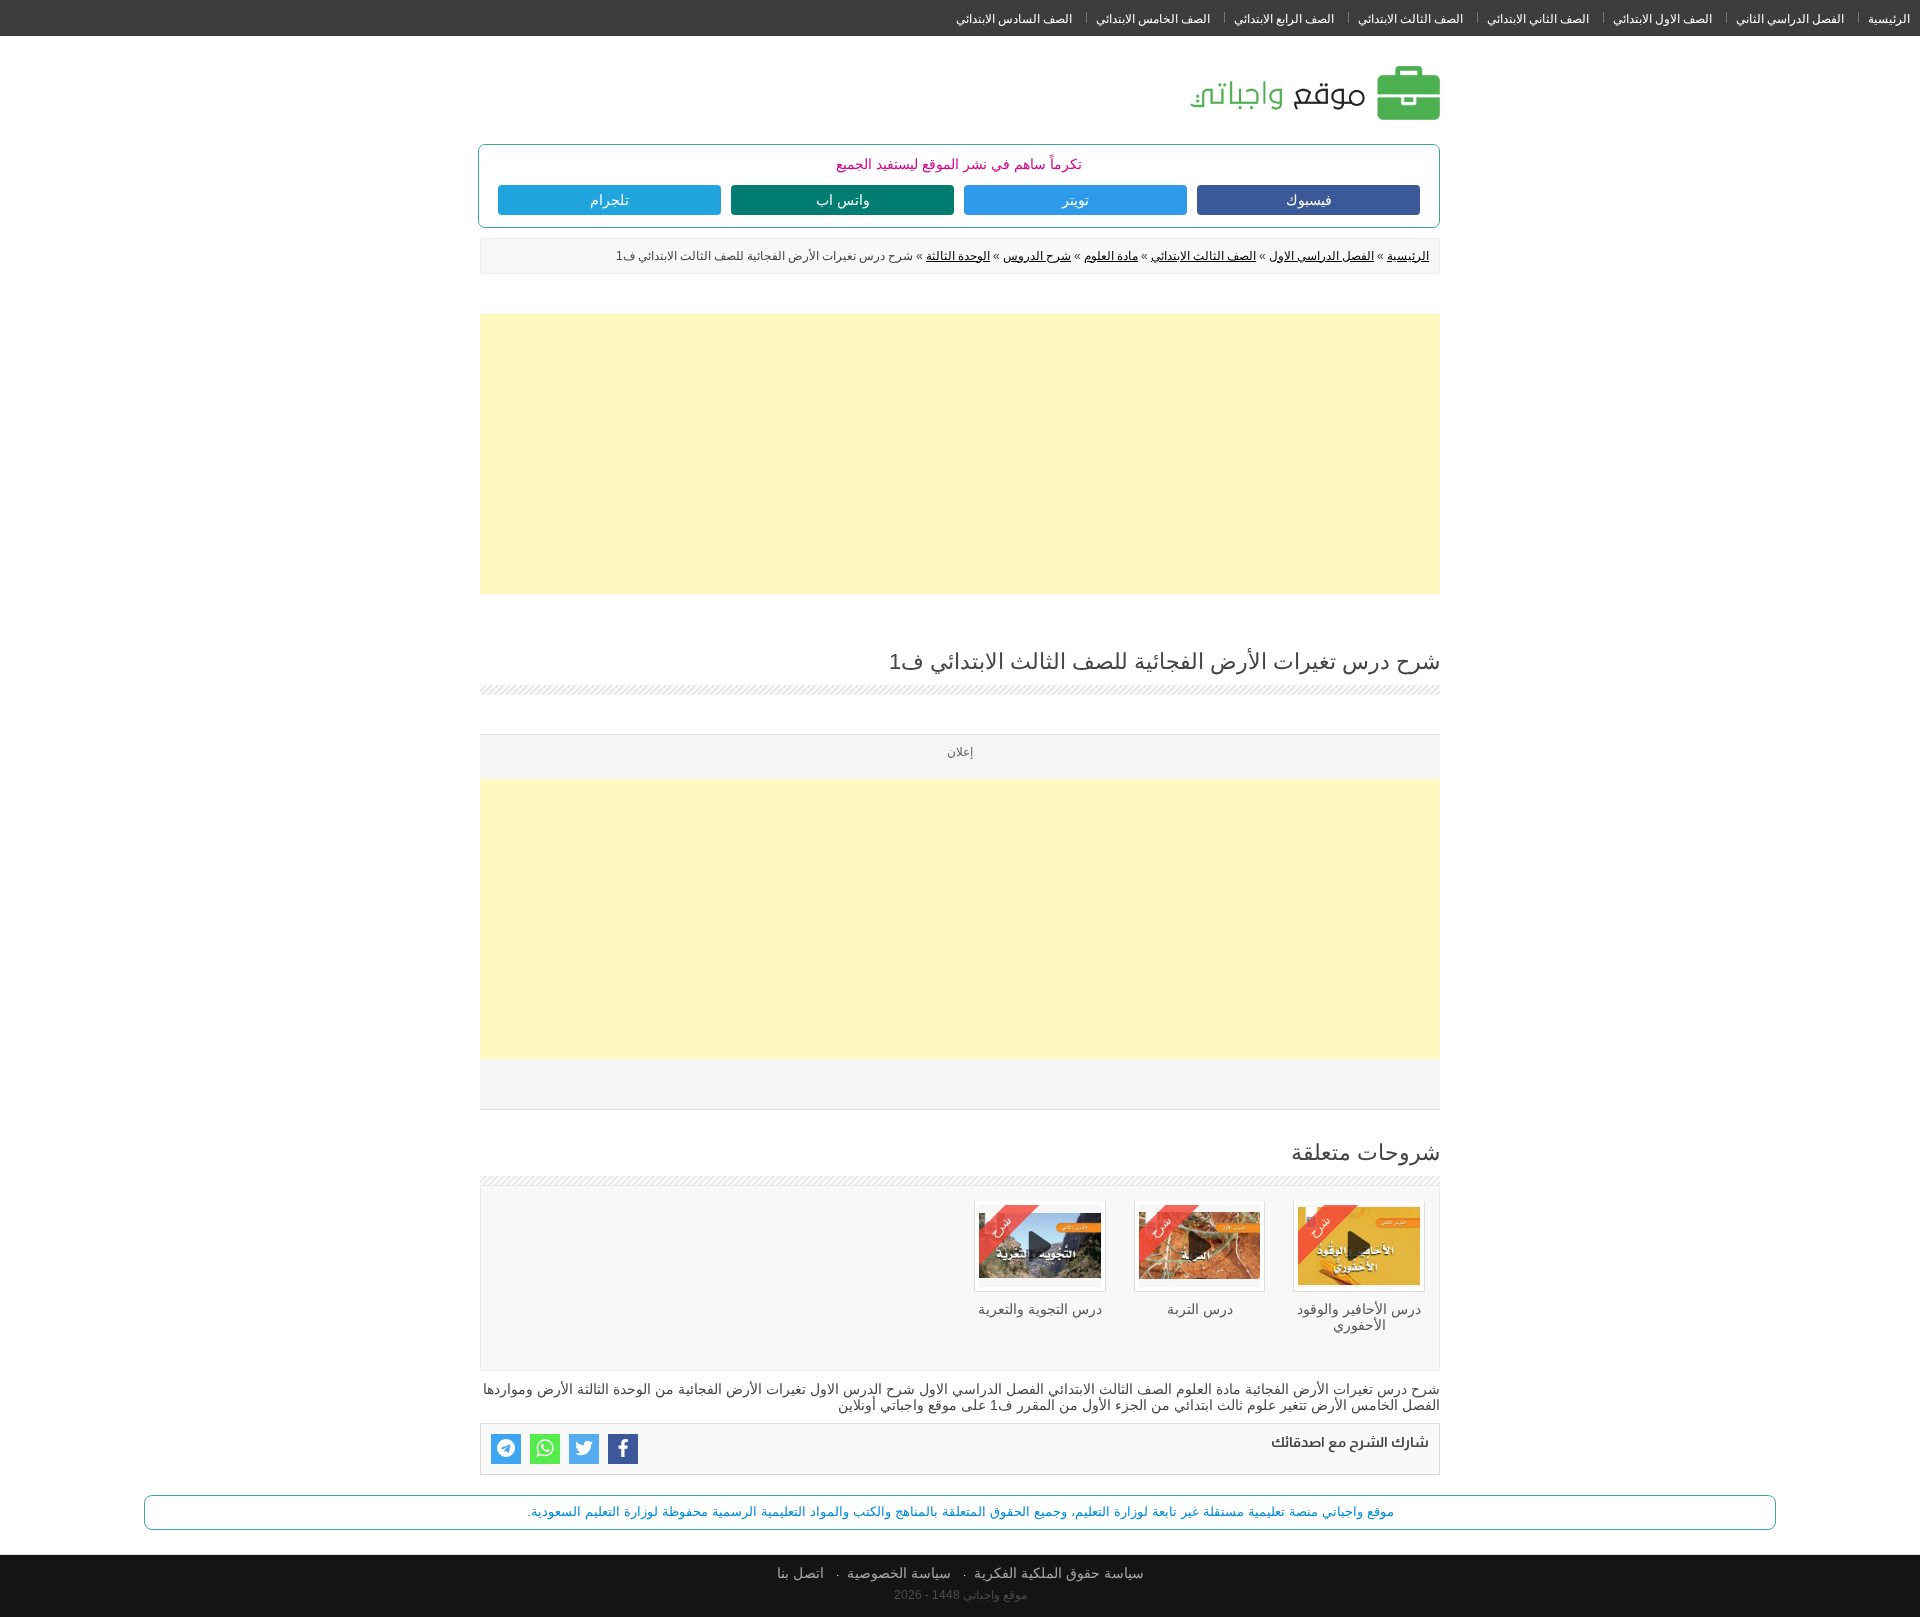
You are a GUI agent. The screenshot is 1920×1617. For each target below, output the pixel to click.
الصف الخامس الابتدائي (1153, 19)
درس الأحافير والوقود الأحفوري (1359, 1317)
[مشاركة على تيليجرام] (506, 1449)
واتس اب (843, 200)
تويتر (1075, 200)
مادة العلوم (1111, 256)
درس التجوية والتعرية (1040, 1309)
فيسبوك (1309, 200)
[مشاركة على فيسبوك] (623, 1449)
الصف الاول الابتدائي (1662, 19)
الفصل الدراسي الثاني (1790, 19)
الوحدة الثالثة (958, 256)
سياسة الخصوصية (899, 1573)
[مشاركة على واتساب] (545, 1449)
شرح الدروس (1037, 256)
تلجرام (609, 200)
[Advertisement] (960, 454)
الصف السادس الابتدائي (1014, 19)
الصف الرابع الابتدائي (1284, 19)
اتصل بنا (800, 1573)
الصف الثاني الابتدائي (1538, 19)
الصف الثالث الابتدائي (1410, 19)
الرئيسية (1889, 19)
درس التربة (1200, 1309)
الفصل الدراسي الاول (1321, 256)
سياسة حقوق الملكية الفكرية (1059, 1573)
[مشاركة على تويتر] (584, 1449)
